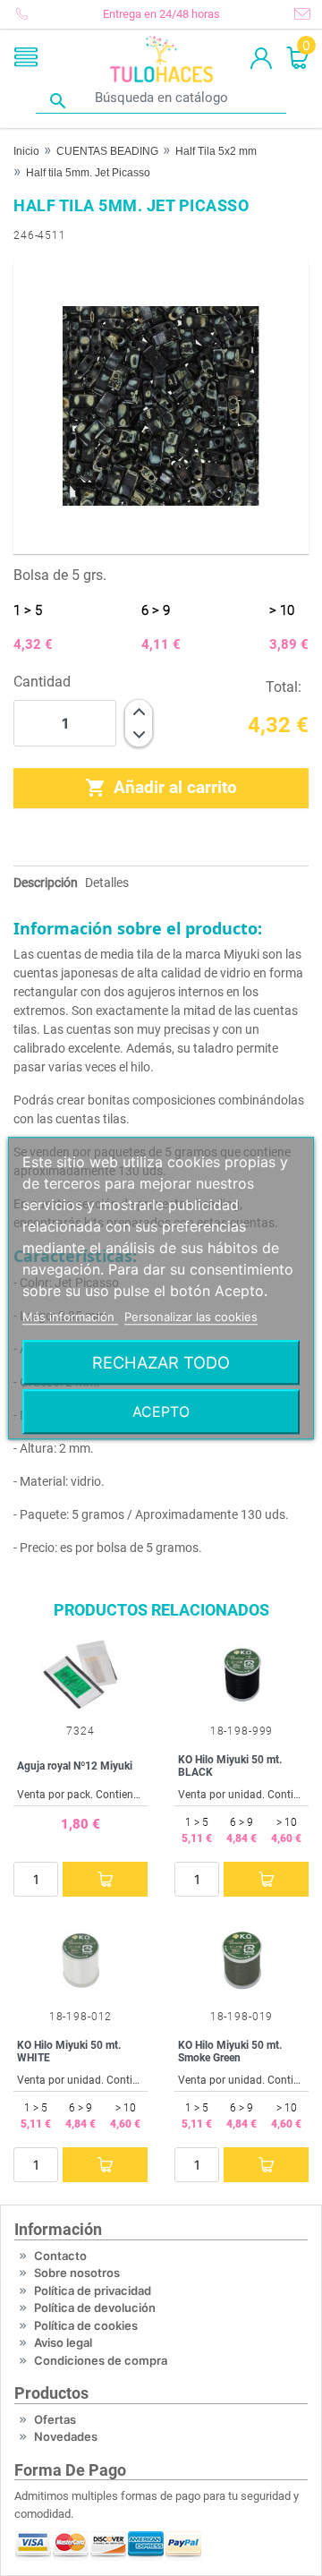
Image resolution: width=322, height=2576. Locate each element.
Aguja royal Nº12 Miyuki (75, 1766)
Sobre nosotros (77, 2273)
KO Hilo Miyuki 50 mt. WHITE (69, 2051)
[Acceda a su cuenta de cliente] (261, 59)
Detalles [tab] (107, 883)
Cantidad (42, 682)
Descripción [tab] (46, 883)
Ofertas (55, 2419)
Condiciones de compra (101, 2360)
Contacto (60, 2256)
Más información (70, 1317)
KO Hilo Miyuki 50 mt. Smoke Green (230, 2051)
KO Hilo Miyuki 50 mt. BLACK (230, 1766)
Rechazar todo (161, 1362)
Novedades (66, 2436)
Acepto (161, 1412)
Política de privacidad (93, 2290)
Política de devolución (95, 2307)
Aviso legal (63, 2342)
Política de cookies (86, 2325)
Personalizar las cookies (191, 1317)
